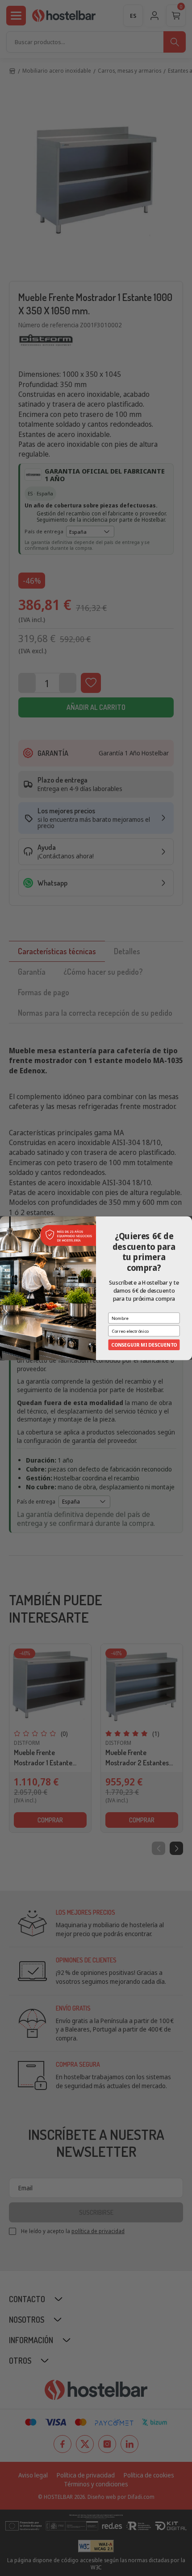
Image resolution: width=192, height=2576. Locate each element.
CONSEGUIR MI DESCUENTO (144, 1345)
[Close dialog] (188, 1220)
